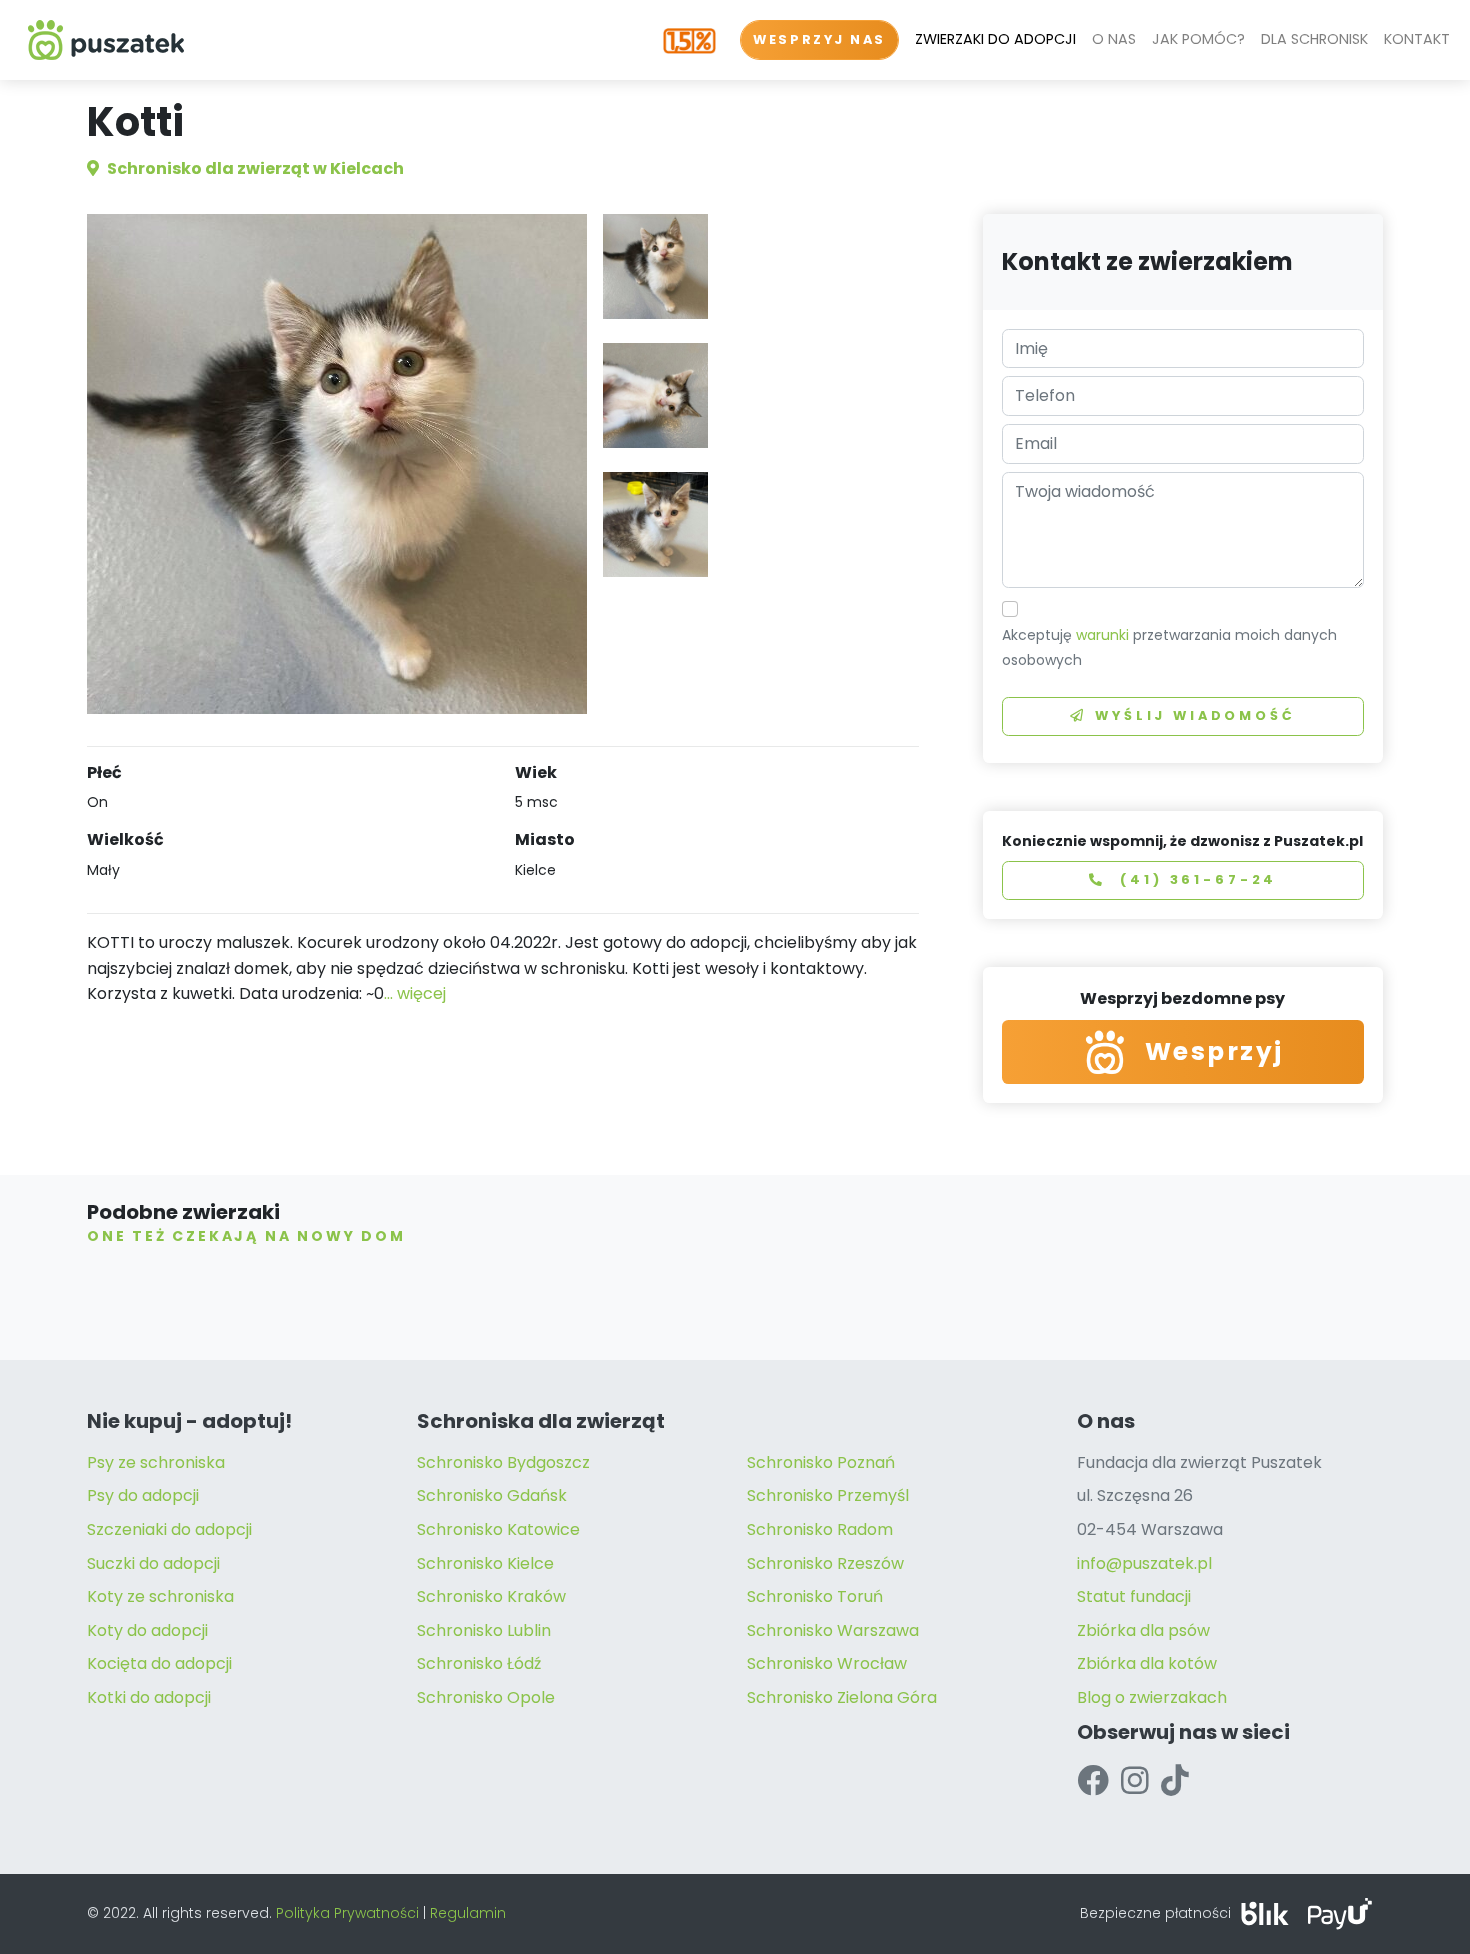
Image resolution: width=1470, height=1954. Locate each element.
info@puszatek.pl (1144, 1563)
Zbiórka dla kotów (1147, 1663)
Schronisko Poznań (821, 1462)
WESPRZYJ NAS (819, 39)
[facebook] (1093, 1781)
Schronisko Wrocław (827, 1663)
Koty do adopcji (147, 1630)
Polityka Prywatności (347, 1913)
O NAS (1114, 39)
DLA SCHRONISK (1314, 39)
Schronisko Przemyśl (828, 1495)
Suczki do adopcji (153, 1563)
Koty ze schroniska (160, 1596)
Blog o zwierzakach (1152, 1697)
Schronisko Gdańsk (492, 1495)
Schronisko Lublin (484, 1630)
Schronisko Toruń (815, 1596)
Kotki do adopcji (149, 1697)
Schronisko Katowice (498, 1529)
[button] (655, 266)
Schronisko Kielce (485, 1563)
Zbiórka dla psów (1143, 1630)
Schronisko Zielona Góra (842, 1697)
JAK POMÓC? (1198, 39)
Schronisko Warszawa (833, 1630)
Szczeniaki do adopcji (169, 1529)
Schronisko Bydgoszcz (503, 1462)
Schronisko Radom (820, 1529)
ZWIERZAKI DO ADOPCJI (995, 39)
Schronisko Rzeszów (825, 1563)
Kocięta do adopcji (159, 1663)
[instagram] (1135, 1781)
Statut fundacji (1134, 1596)
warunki (1102, 635)
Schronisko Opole (486, 1697)
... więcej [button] (415, 993)
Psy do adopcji (143, 1495)
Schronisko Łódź (479, 1663)
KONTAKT (1417, 39)
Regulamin (468, 1913)
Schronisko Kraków (491, 1596)
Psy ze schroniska (156, 1462)
